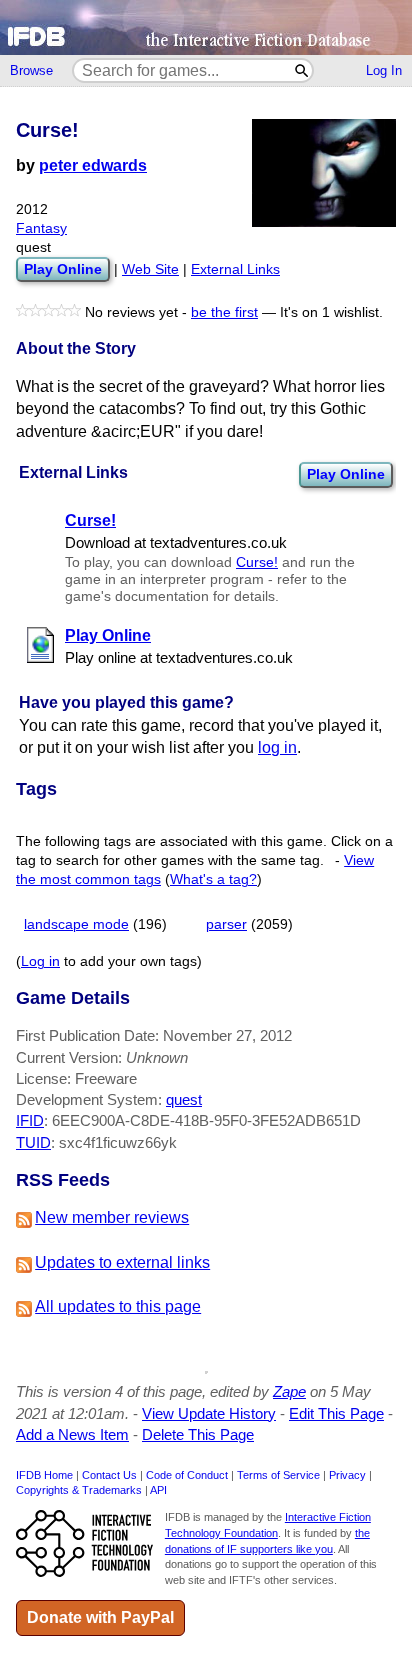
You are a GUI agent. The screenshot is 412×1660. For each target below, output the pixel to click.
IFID (30, 1120)
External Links (235, 269)
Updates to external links (122, 1262)
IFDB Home (44, 1475)
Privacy (347, 1475)
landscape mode (76, 924)
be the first (224, 312)
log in (277, 747)
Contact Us (109, 1475)
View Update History (209, 1413)
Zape (289, 1391)
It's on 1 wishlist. (331, 312)
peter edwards (93, 165)
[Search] (302, 70)
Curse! (257, 562)
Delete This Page (198, 1434)
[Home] (206, 27)
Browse (31, 70)
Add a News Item (72, 1434)
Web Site (150, 269)
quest (184, 1099)
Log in (40, 961)
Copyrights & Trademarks (79, 1490)
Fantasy (41, 228)
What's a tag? (213, 879)
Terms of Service (278, 1475)
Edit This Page (336, 1413)
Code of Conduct (187, 1475)
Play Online (346, 474)
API (158, 1490)
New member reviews (112, 1217)
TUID (33, 1142)
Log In (384, 70)
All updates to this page (118, 1306)
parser (226, 924)
